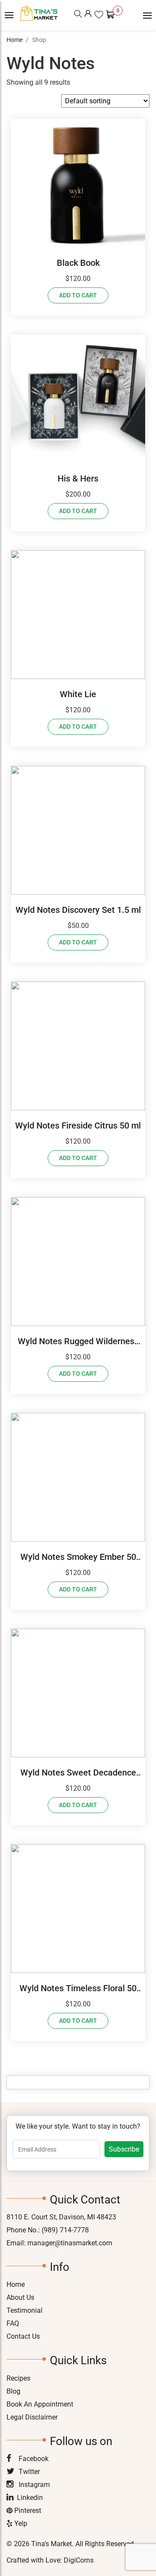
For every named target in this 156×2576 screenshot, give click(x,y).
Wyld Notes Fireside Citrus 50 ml (78, 1125)
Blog (13, 2391)
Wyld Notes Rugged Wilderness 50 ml (78, 1342)
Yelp (20, 2523)
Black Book (78, 263)
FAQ (13, 2323)
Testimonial (24, 2310)
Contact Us (23, 2336)
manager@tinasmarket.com (70, 2243)
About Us (20, 2297)
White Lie (78, 694)
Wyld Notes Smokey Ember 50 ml (78, 1557)
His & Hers (78, 478)
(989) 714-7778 (65, 2230)
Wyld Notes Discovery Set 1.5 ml (78, 910)
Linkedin (30, 2498)
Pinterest (27, 2511)
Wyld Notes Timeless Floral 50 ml (78, 1989)
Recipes (18, 2378)
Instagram (33, 2485)
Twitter (28, 2472)
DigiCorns (79, 2560)
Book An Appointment (40, 2404)
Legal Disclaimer (32, 2417)
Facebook (33, 2459)
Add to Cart (78, 295)
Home (15, 40)
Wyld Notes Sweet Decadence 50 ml (78, 1773)
